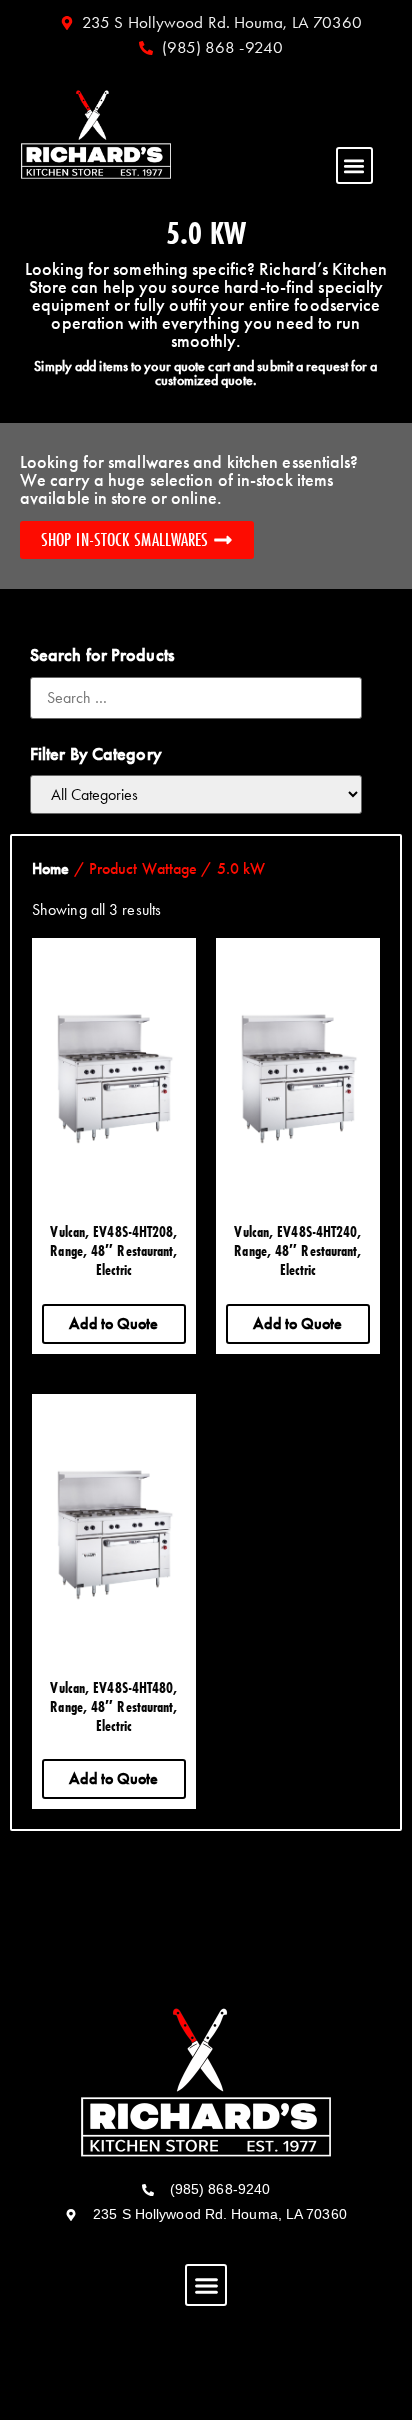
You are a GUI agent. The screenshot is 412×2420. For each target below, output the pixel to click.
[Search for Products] (196, 698)
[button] (354, 165)
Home (50, 868)
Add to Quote (113, 1323)
